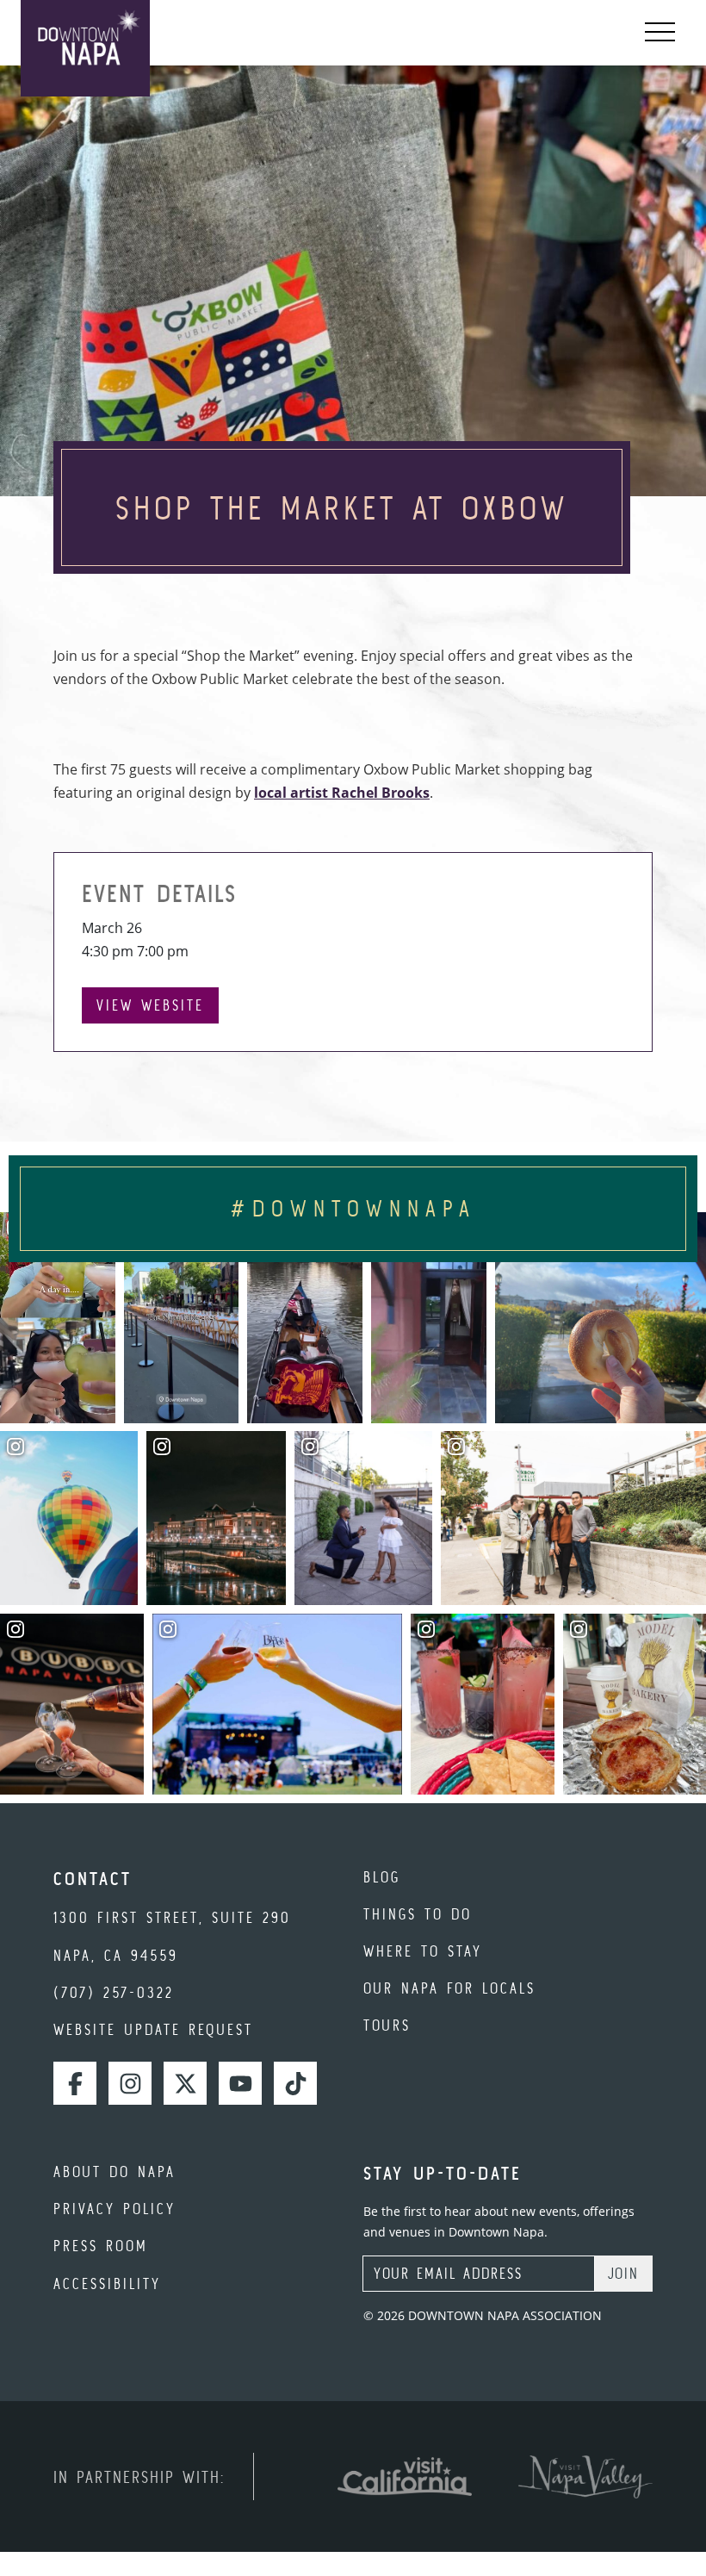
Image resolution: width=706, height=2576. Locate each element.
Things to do (418, 1914)
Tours (387, 2025)
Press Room (101, 2246)
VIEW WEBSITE (150, 1005)
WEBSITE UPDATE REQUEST (153, 2029)
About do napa (115, 2172)
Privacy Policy (115, 2209)
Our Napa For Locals (449, 1988)
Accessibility (107, 2284)
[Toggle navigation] (660, 33)
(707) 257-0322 (114, 1992)
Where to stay (423, 1951)
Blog (382, 1877)
